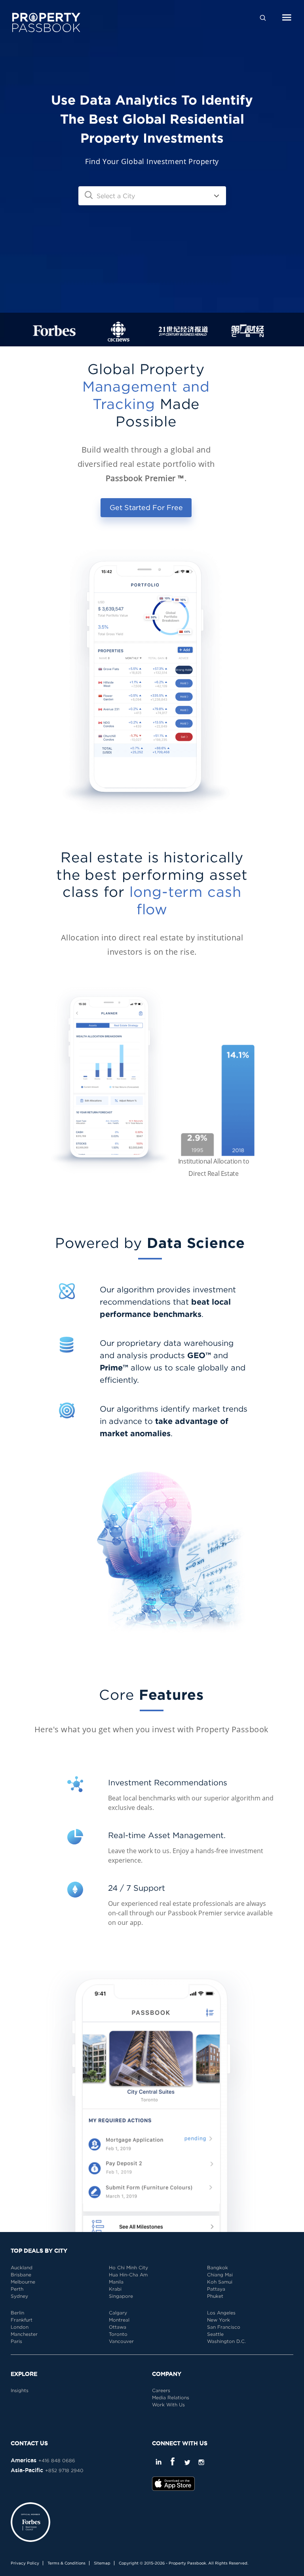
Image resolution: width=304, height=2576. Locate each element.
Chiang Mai (220, 2275)
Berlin (17, 2313)
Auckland (22, 2267)
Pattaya (216, 2289)
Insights (20, 2390)
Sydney (19, 2296)
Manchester (24, 2334)
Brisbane (21, 2275)
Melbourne (23, 2282)
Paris (16, 2341)
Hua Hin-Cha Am (128, 2275)
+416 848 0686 (57, 2460)
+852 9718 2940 (64, 2470)
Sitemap (102, 2563)
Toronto (118, 2334)
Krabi (115, 2289)
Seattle (215, 2334)
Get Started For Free (146, 507)
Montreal (119, 2320)
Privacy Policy (25, 2563)
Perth (17, 2289)
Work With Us (168, 2405)
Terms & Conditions (66, 2563)
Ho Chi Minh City (128, 2267)
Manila (116, 2282)
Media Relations (171, 2397)
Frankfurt (22, 2320)
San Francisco (224, 2327)
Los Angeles (221, 2313)
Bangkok (218, 2267)
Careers (161, 2390)
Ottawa (118, 2327)
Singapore (121, 2296)
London (20, 2327)
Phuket (215, 2296)
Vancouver (121, 2341)
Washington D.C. (226, 2341)
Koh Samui (220, 2282)
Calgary (118, 2313)
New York (218, 2320)
